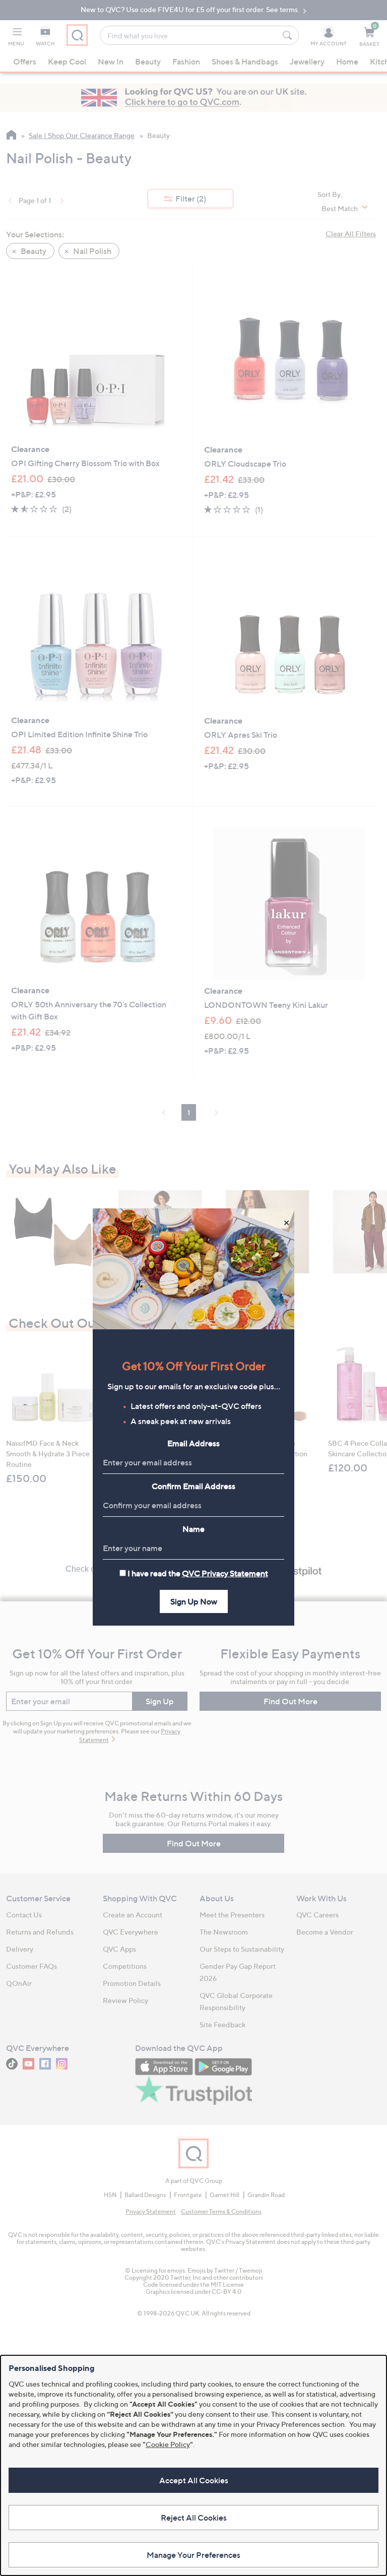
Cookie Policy (168, 2444)
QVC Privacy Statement (225, 1573)
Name (193, 1529)
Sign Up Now (194, 1601)
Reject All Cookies (194, 2518)
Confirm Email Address (193, 1486)
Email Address (193, 1443)
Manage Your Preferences (193, 2555)
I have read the (198, 1573)
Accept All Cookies (194, 2480)
